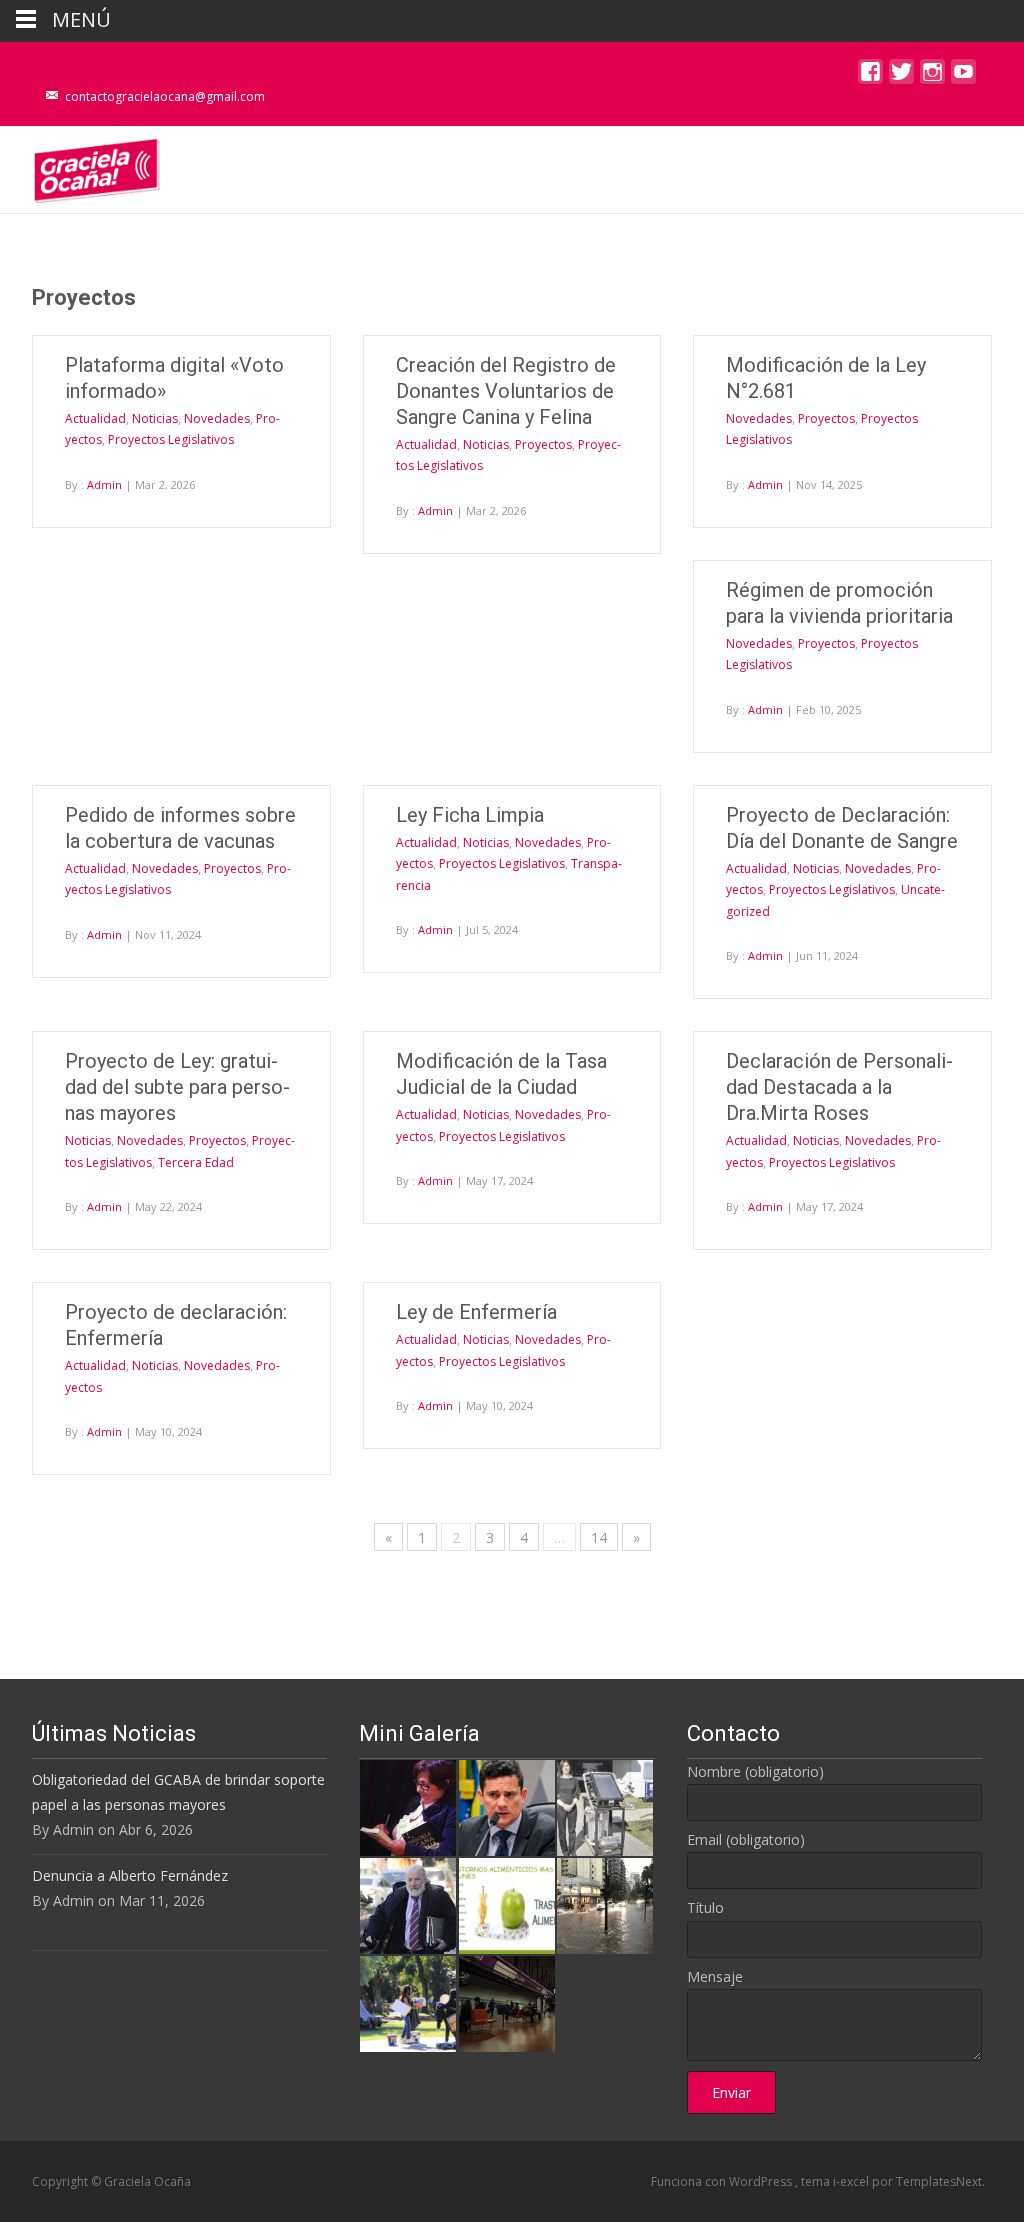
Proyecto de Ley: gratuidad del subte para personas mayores (177, 1087)
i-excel (852, 2181)
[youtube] (963, 76)
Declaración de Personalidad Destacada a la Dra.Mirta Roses (839, 1087)
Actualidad (95, 418)
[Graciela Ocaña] (81, 166)
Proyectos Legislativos (171, 439)
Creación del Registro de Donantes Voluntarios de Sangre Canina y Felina (506, 391)
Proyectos (543, 444)
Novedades (217, 418)
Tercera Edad (196, 1162)
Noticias (155, 418)
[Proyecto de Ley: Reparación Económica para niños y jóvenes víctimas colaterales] (408, 1806)
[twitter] (901, 76)
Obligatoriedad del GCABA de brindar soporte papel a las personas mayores (178, 1792)
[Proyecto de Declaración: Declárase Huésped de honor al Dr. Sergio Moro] (507, 1806)
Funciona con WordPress (723, 2181)
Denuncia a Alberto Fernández (130, 1875)
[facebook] (870, 76)
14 (599, 1537)
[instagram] (932, 76)
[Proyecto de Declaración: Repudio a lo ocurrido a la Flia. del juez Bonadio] (408, 1904)
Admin (104, 484)
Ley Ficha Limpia (470, 815)
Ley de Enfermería (476, 1312)
